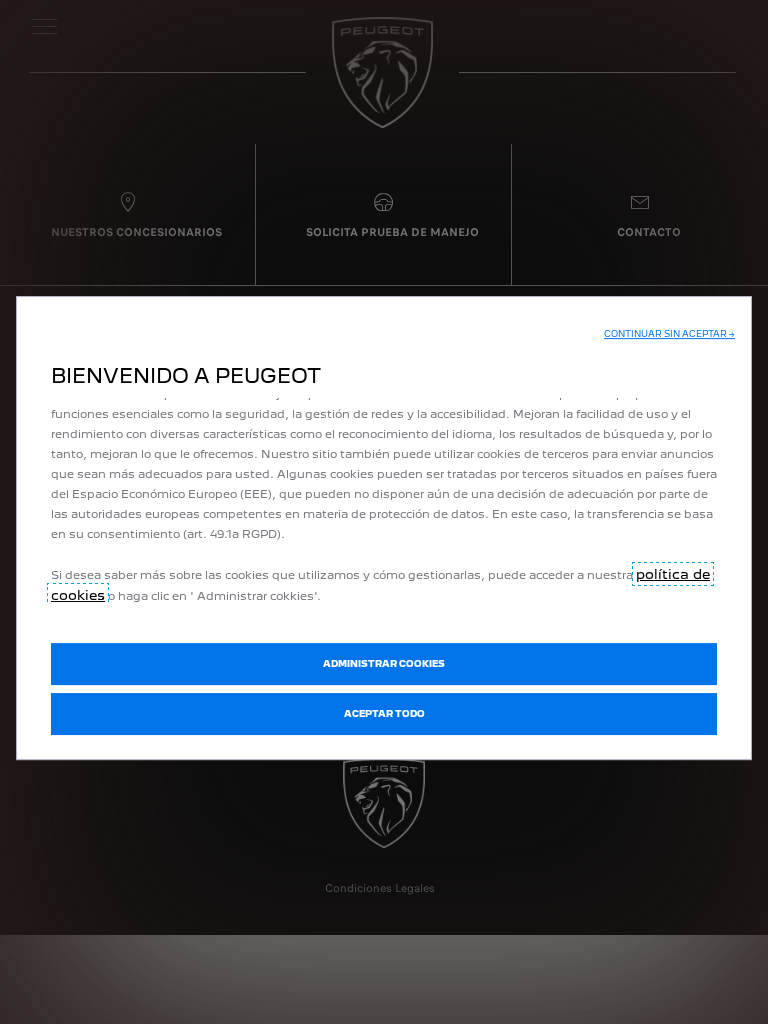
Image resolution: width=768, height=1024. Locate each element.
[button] (669, 334)
